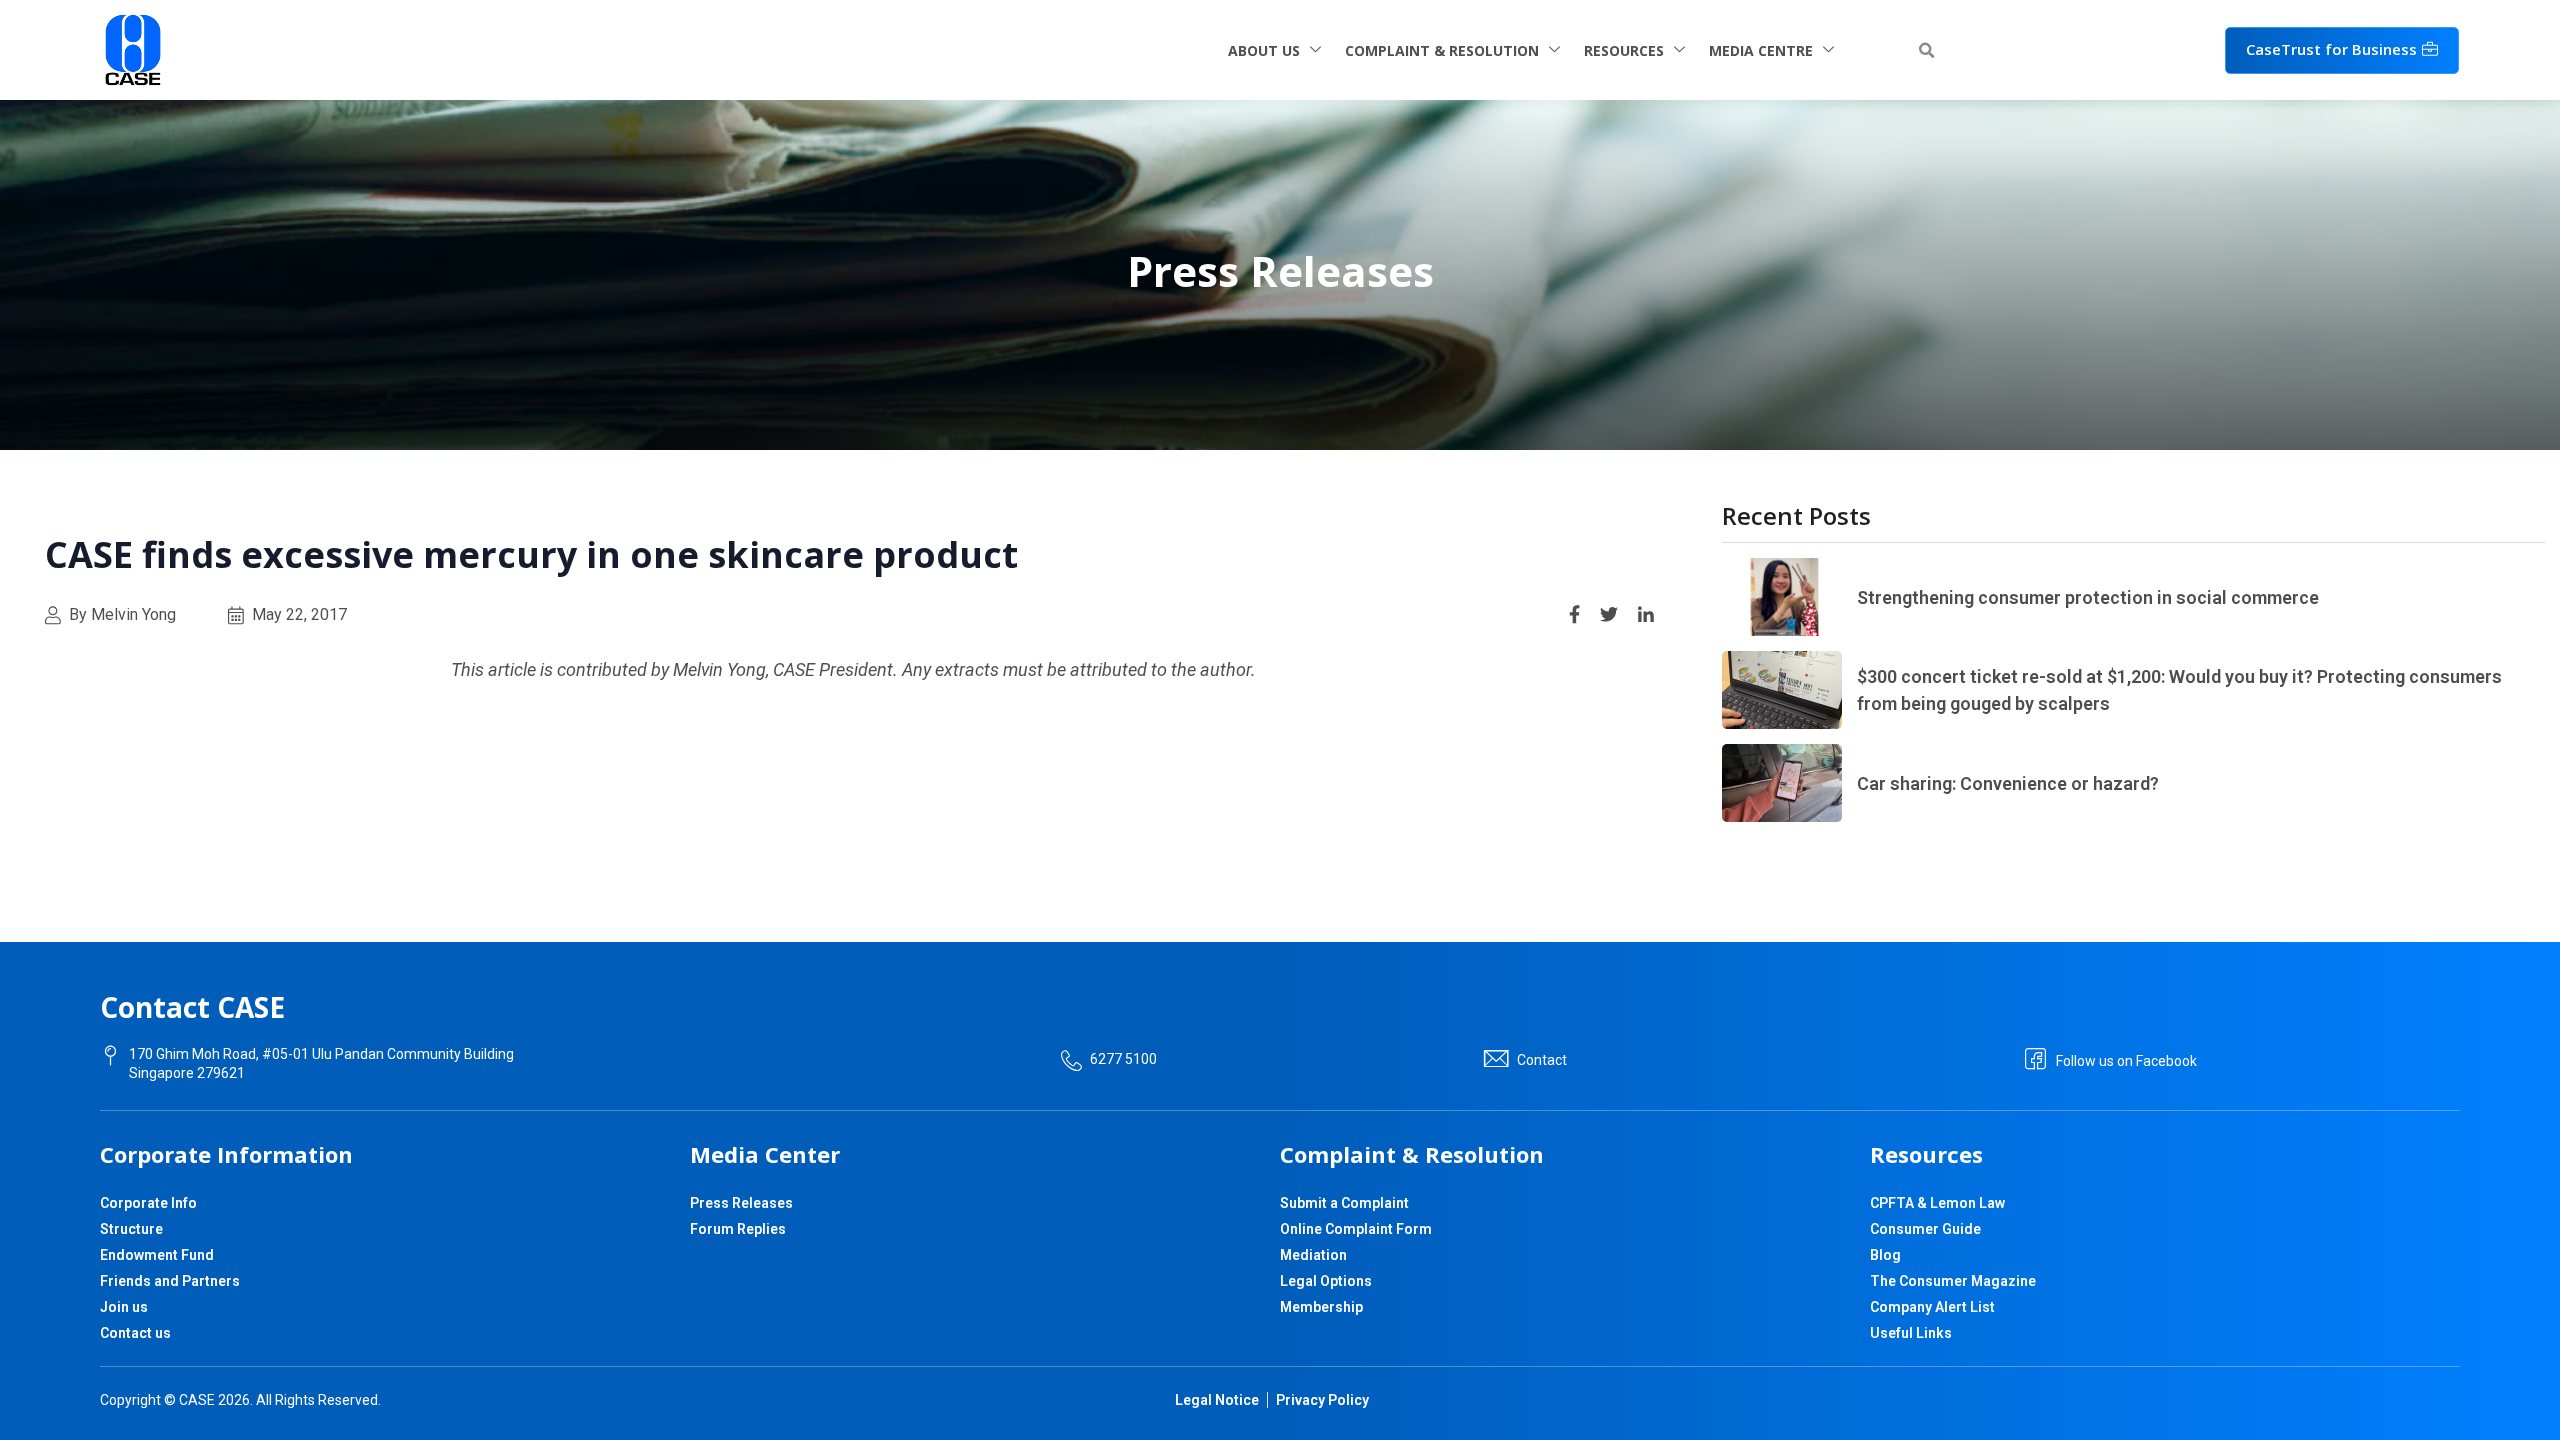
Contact (1542, 1060)
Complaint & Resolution (1442, 50)
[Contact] (1496, 1059)
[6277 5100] (1071, 1060)
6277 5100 (1123, 1059)
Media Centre (1761, 50)
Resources (1624, 50)
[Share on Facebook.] (1574, 612)
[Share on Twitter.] (1609, 612)
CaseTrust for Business (2331, 49)
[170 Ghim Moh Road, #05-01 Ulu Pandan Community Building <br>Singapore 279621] (110, 1055)
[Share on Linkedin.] (1646, 612)
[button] (1926, 51)
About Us (1264, 50)
